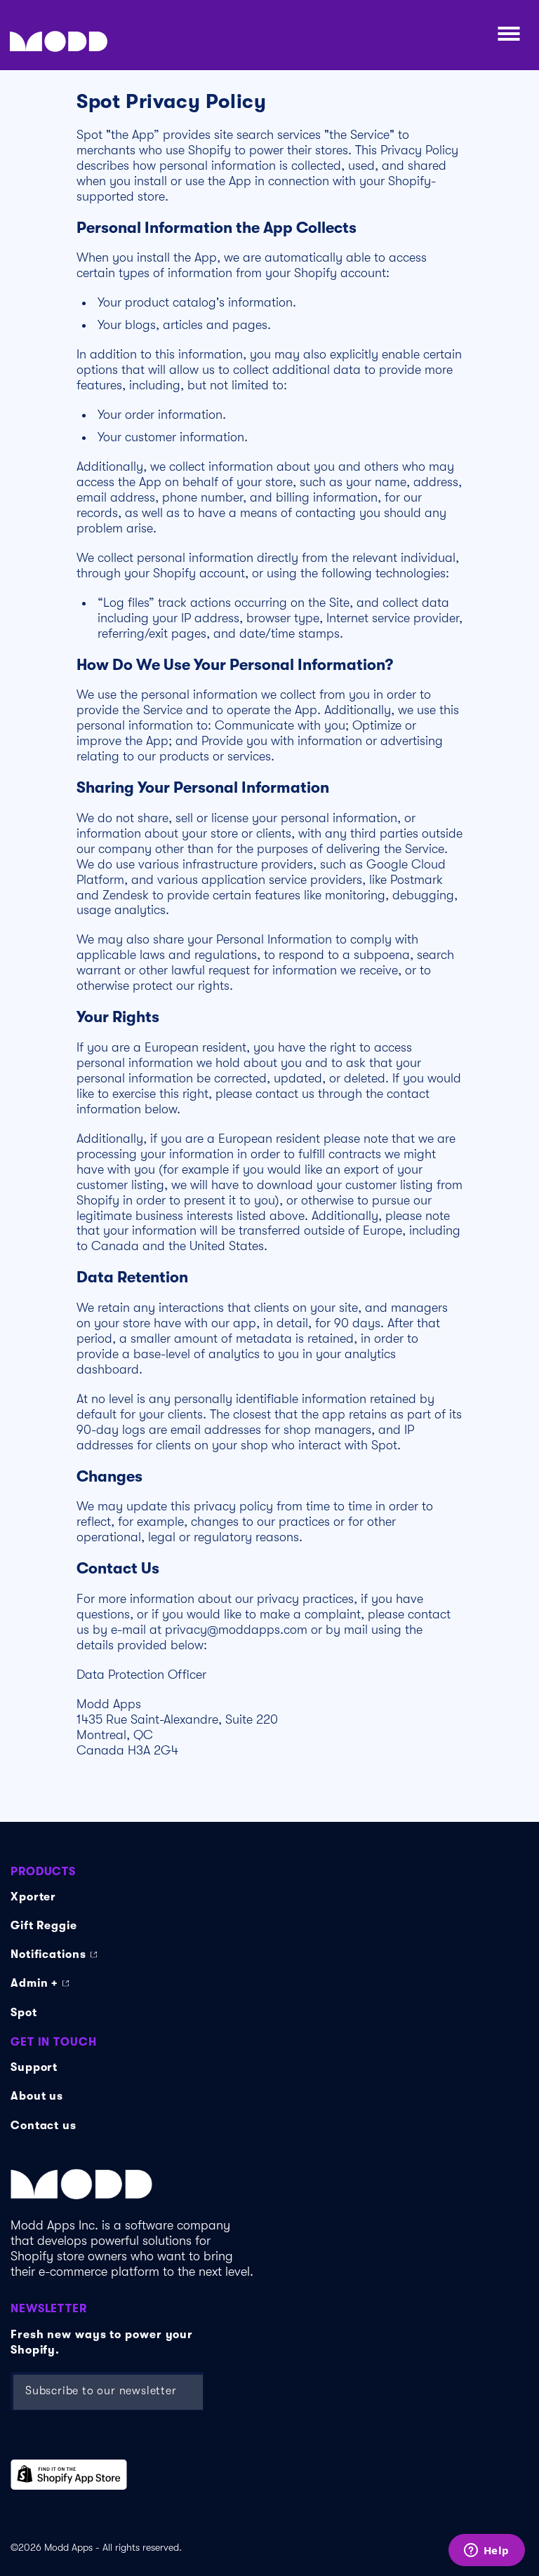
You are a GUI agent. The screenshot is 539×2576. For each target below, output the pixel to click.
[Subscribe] (175, 2391)
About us (37, 2096)
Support (34, 2067)
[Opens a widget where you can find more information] (486, 2551)
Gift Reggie (44, 1926)
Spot (24, 2013)
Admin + (34, 1983)
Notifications (48, 1954)
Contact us (44, 2126)
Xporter (33, 1897)
